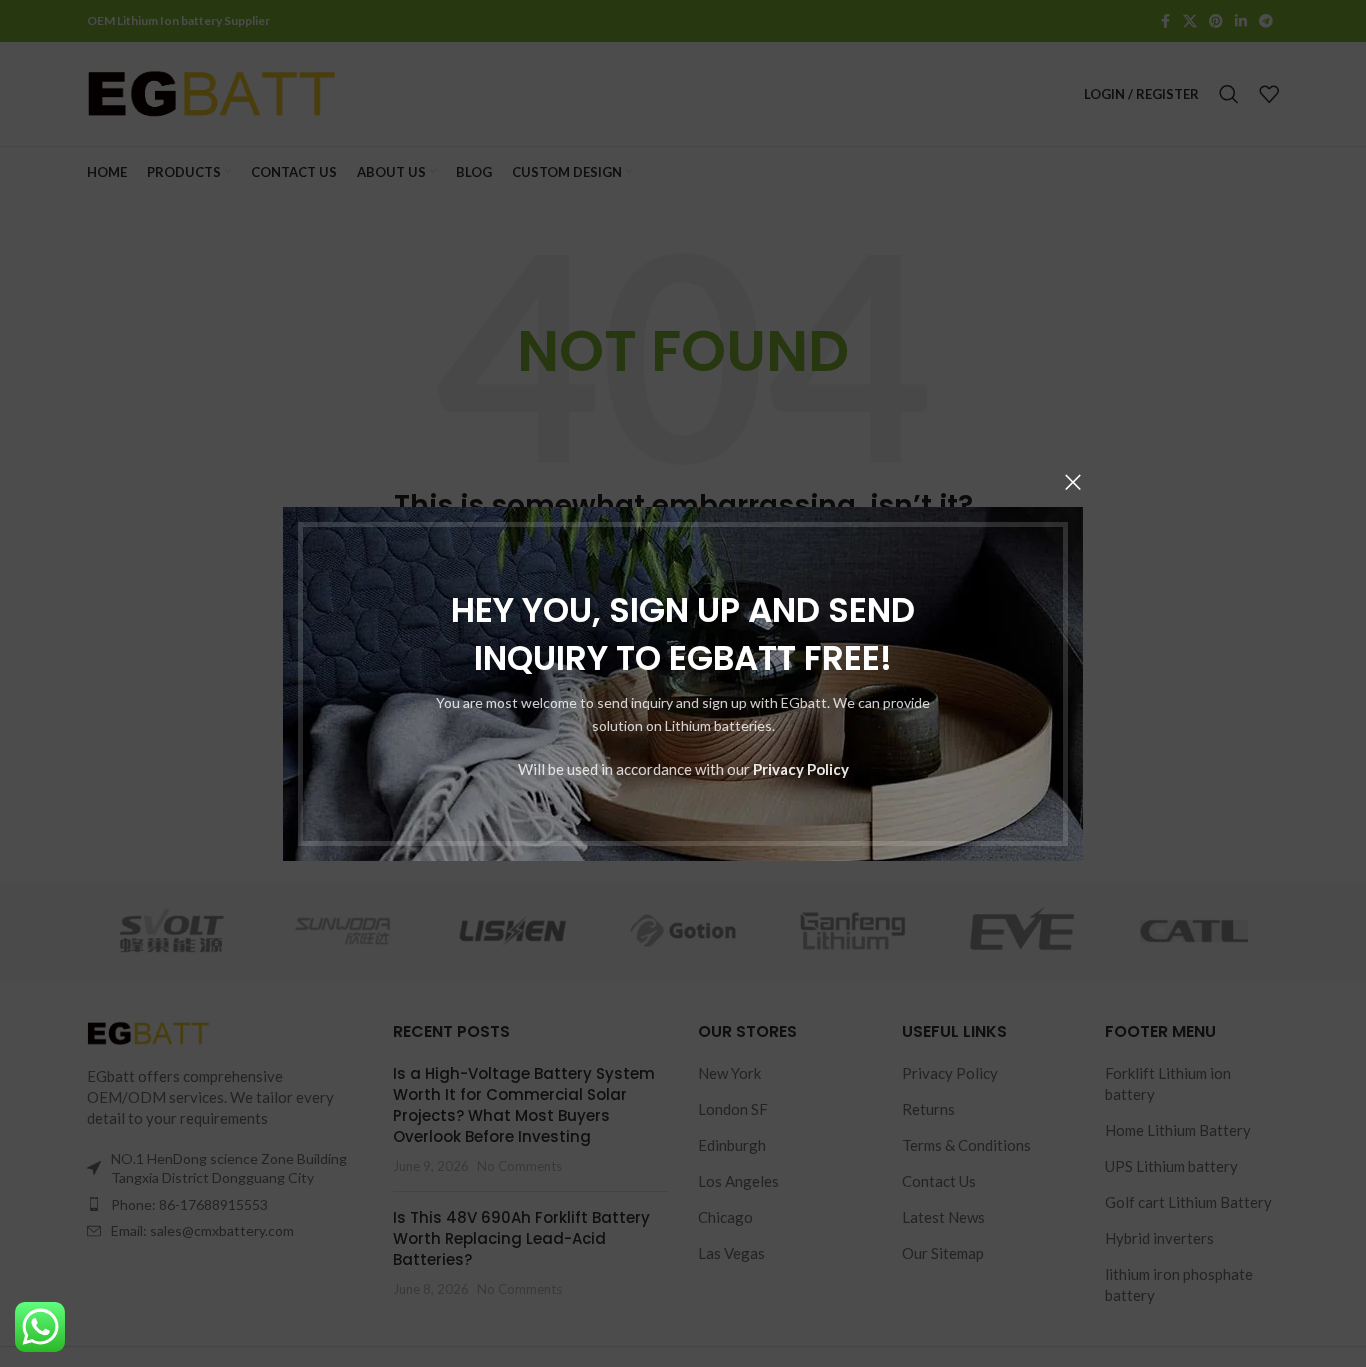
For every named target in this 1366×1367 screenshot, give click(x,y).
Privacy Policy (801, 768)
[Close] (1073, 482)
